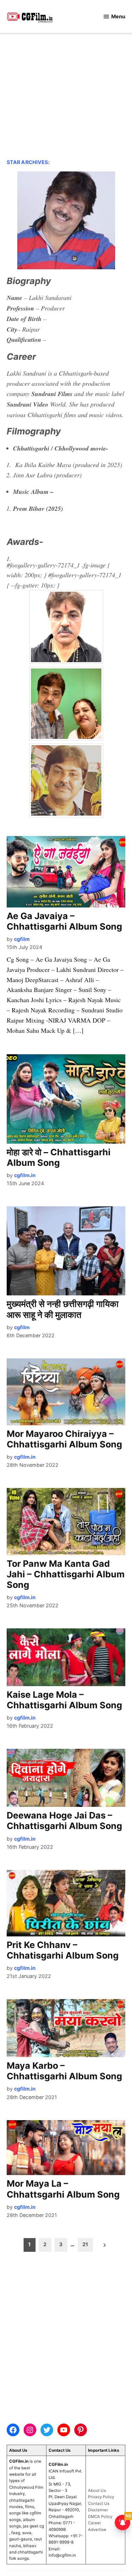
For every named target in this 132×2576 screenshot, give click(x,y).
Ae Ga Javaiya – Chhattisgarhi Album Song (64, 921)
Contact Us (99, 2503)
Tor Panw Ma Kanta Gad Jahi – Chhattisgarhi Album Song (66, 1574)
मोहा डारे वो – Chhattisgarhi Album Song (59, 1157)
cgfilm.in (25, 1175)
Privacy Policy (101, 2497)
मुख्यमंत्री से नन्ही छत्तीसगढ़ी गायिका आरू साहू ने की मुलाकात (63, 1309)
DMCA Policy (100, 2517)
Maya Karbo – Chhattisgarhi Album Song (64, 2071)
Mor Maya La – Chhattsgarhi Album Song (63, 2189)
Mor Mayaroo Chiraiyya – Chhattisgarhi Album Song (64, 1439)
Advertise (97, 2530)
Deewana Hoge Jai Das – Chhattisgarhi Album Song (64, 1821)
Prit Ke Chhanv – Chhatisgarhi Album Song (63, 1950)
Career (95, 2523)
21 (85, 2244)
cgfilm (22, 939)
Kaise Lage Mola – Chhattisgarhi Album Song (64, 1700)
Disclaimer (98, 2510)
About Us (97, 2490)
